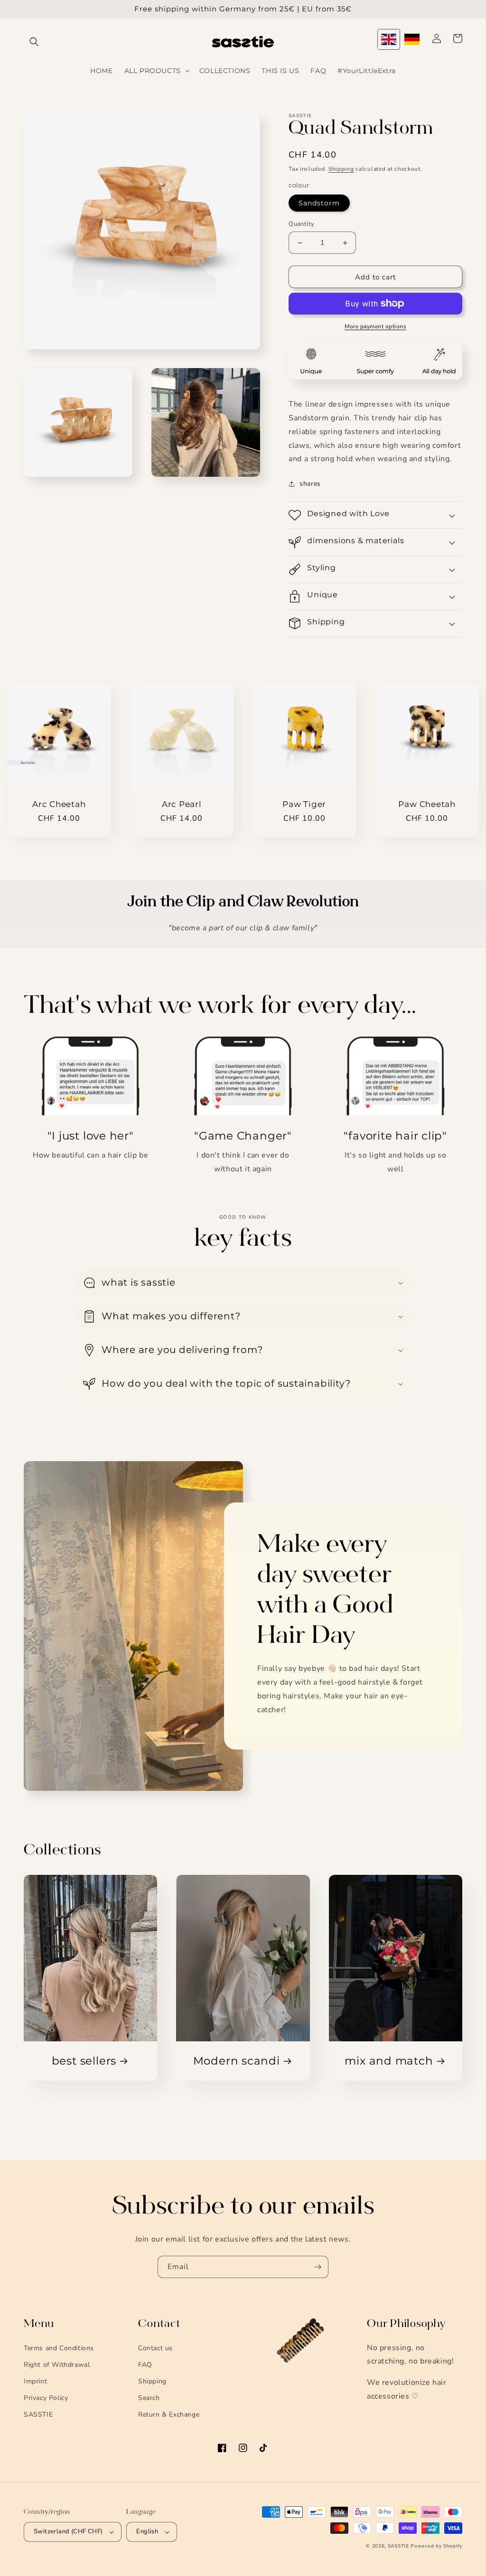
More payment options (375, 326)
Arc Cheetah (59, 804)
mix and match (389, 2061)
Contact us (155, 2348)
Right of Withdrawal (57, 2365)
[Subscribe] (318, 2267)
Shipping (341, 169)
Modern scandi (237, 2061)
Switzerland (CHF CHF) (68, 2531)
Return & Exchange (169, 2414)
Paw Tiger (304, 804)
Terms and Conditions (59, 2348)
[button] (34, 42)
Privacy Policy (46, 2398)
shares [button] (310, 484)
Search (149, 2398)
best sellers (84, 2061)
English (147, 2531)
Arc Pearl (182, 804)
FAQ (145, 2365)
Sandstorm (319, 203)
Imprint (35, 2381)
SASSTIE (38, 2414)
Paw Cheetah (427, 804)
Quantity (301, 224)
